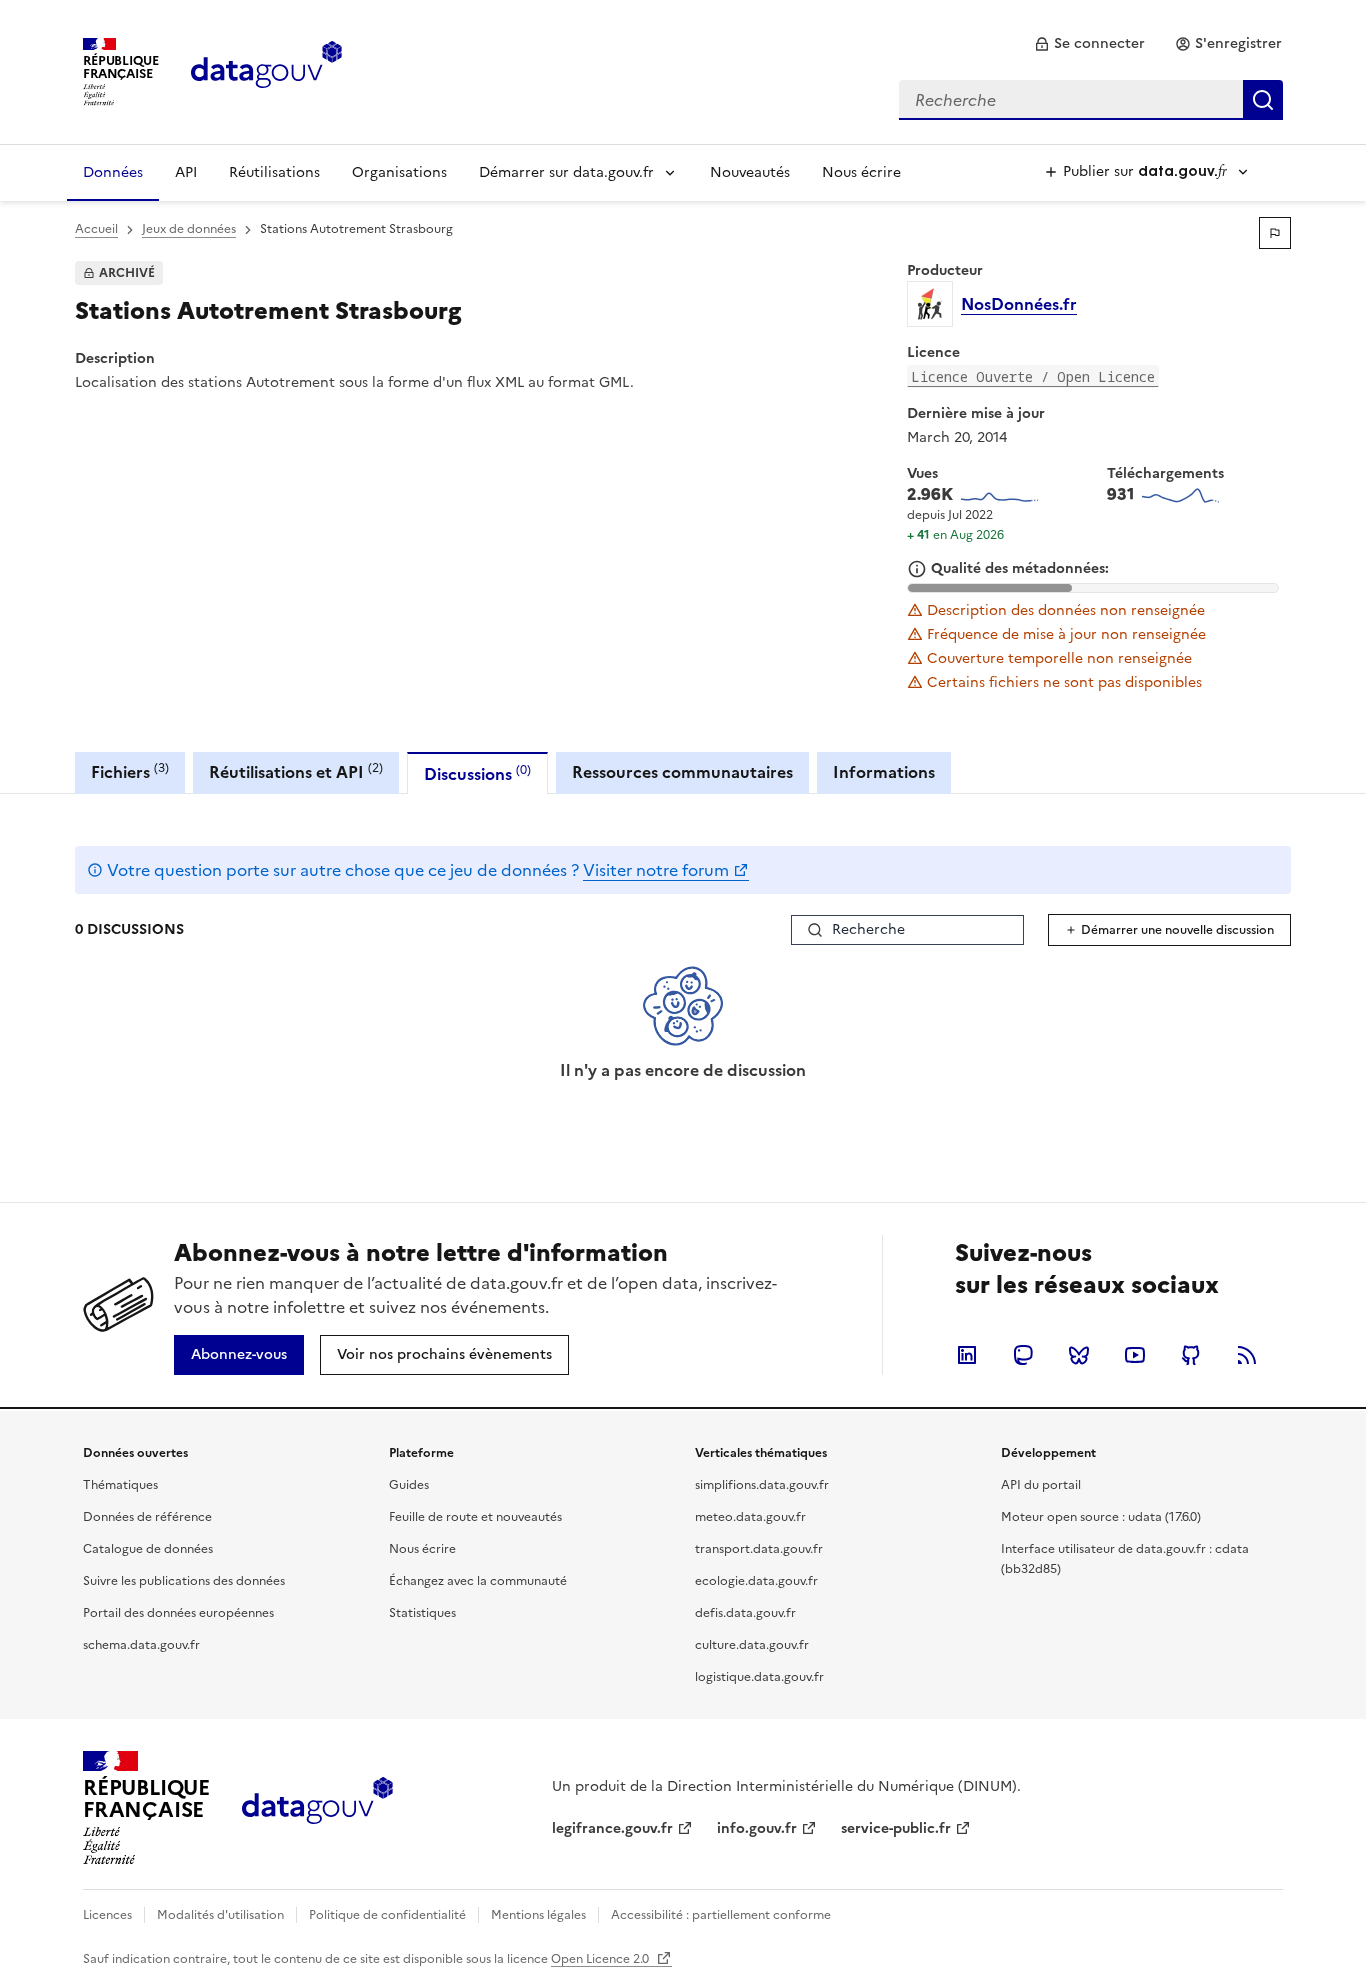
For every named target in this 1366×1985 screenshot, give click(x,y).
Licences (107, 1915)
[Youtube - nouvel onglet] (1135, 1355)
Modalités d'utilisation (220, 1915)
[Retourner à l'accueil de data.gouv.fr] (266, 70)
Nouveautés (750, 172)
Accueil (96, 229)
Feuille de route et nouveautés (475, 1517)
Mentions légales (538, 1915)
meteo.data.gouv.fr (750, 1517)
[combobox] (1091, 100)
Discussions (477, 773)
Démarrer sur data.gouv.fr (566, 172)
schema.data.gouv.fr (141, 1645)
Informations (884, 772)
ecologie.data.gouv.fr (756, 1581)
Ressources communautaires (682, 772)
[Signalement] (1275, 233)
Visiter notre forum (656, 870)
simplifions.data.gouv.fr (762, 1485)
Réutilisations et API (296, 771)
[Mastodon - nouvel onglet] (1023, 1355)
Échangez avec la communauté (478, 1581)
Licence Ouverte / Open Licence (1033, 376)
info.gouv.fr (757, 1828)
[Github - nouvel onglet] (1191, 1355)
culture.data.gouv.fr (752, 1645)
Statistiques (422, 1613)
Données (113, 172)
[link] (1089, 44)
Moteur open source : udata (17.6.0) (1101, 1517)
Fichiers (130, 771)
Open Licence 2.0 (601, 1959)
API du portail (1041, 1485)
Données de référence (147, 1517)
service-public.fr (896, 1828)
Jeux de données (189, 229)
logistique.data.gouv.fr (759, 1677)
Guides (409, 1485)
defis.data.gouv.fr (745, 1613)
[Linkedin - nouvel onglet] (967, 1355)
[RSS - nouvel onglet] (1247, 1355)
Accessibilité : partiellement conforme (721, 1915)
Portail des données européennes (178, 1613)
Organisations (399, 172)
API (186, 172)
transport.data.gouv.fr (759, 1549)
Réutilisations (274, 172)
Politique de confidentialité (387, 1915)
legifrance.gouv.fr (612, 1828)
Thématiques (120, 1485)
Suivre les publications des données (184, 1581)
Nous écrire (861, 172)
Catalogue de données (148, 1549)
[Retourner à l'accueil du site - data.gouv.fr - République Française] (317, 1808)
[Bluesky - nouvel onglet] (1079, 1355)
